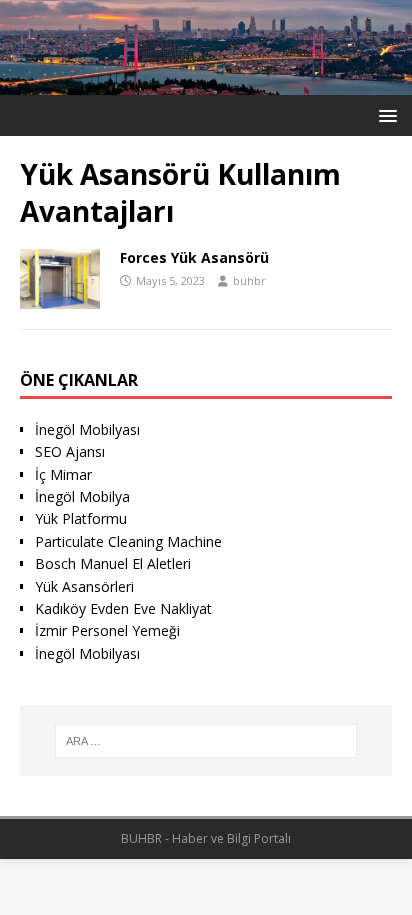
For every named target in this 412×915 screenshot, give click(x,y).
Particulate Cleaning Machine (128, 541)
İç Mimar (63, 474)
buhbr (249, 280)
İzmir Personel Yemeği (107, 630)
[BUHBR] (206, 83)
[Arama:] (206, 741)
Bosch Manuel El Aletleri (113, 563)
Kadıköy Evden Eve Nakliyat (123, 608)
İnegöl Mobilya (82, 496)
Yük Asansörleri (84, 586)
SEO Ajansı (70, 451)
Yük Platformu (81, 518)
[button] (384, 114)
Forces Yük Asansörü (194, 257)
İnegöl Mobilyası (87, 429)
